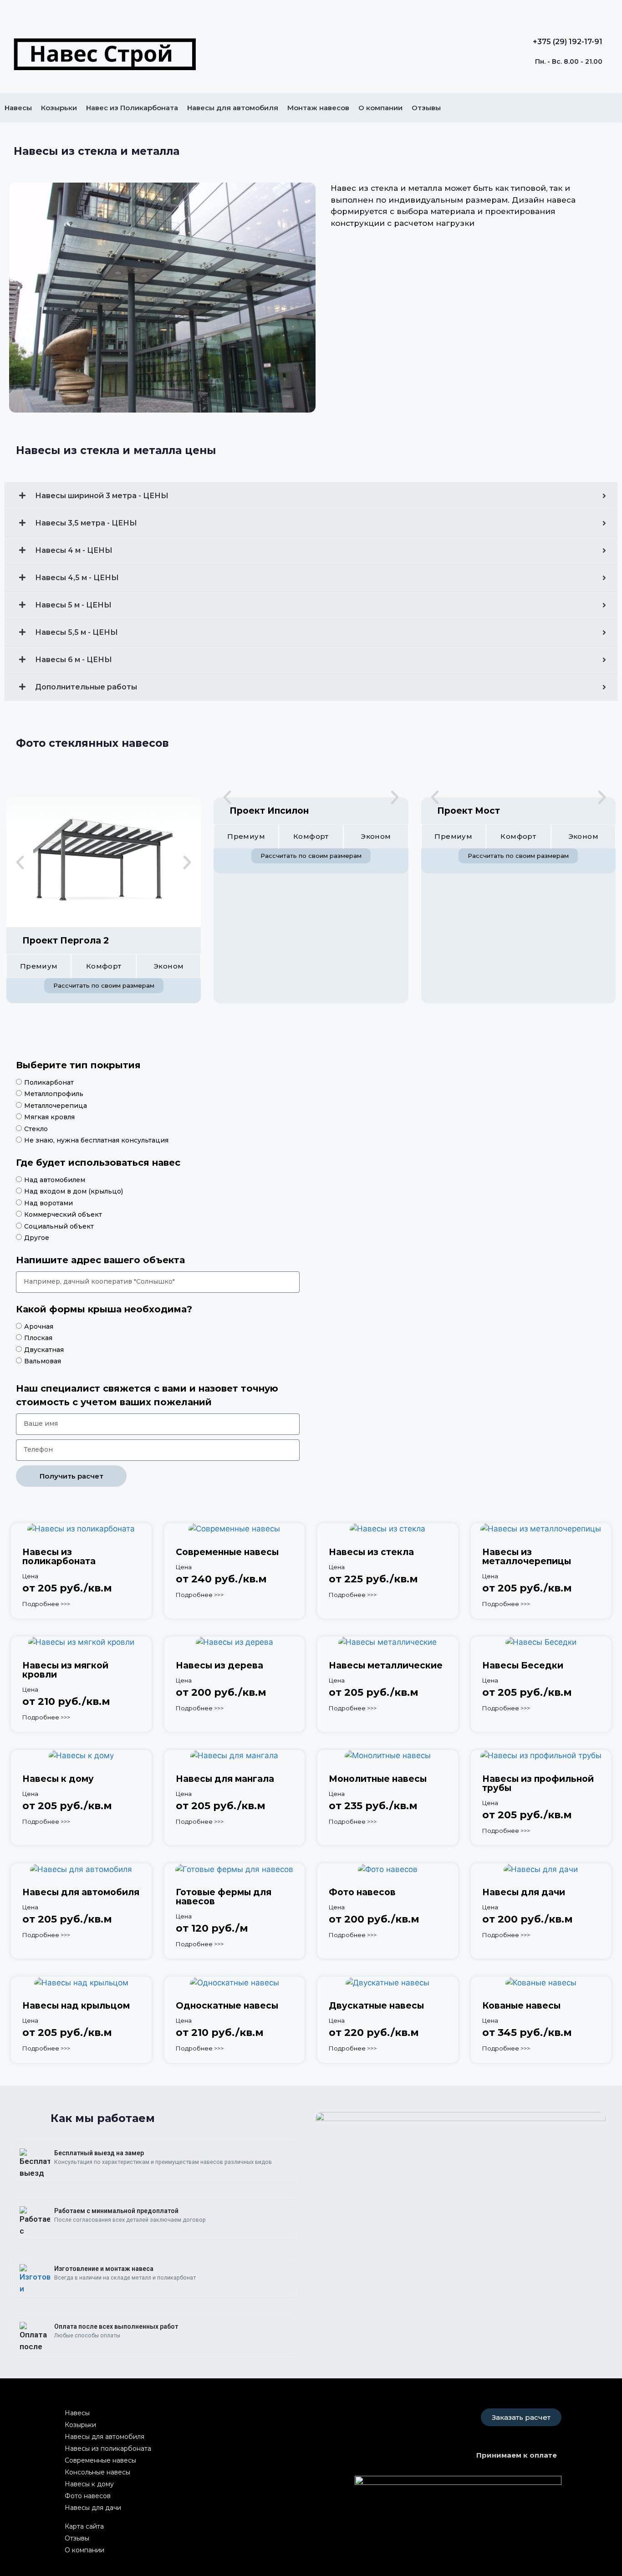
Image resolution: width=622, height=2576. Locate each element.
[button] (20, 862)
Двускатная (44, 1350)
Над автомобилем (55, 1180)
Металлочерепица (56, 1106)
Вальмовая (43, 1361)
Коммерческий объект (63, 1214)
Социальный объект (59, 1226)
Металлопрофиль (54, 1094)
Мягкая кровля (49, 1117)
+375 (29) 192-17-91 (568, 42)
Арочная (39, 1326)
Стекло (36, 1129)
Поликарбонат (49, 1082)
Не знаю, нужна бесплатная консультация (96, 1140)
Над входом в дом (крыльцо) (74, 1191)
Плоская (38, 1338)
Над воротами (48, 1203)
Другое (37, 1238)
